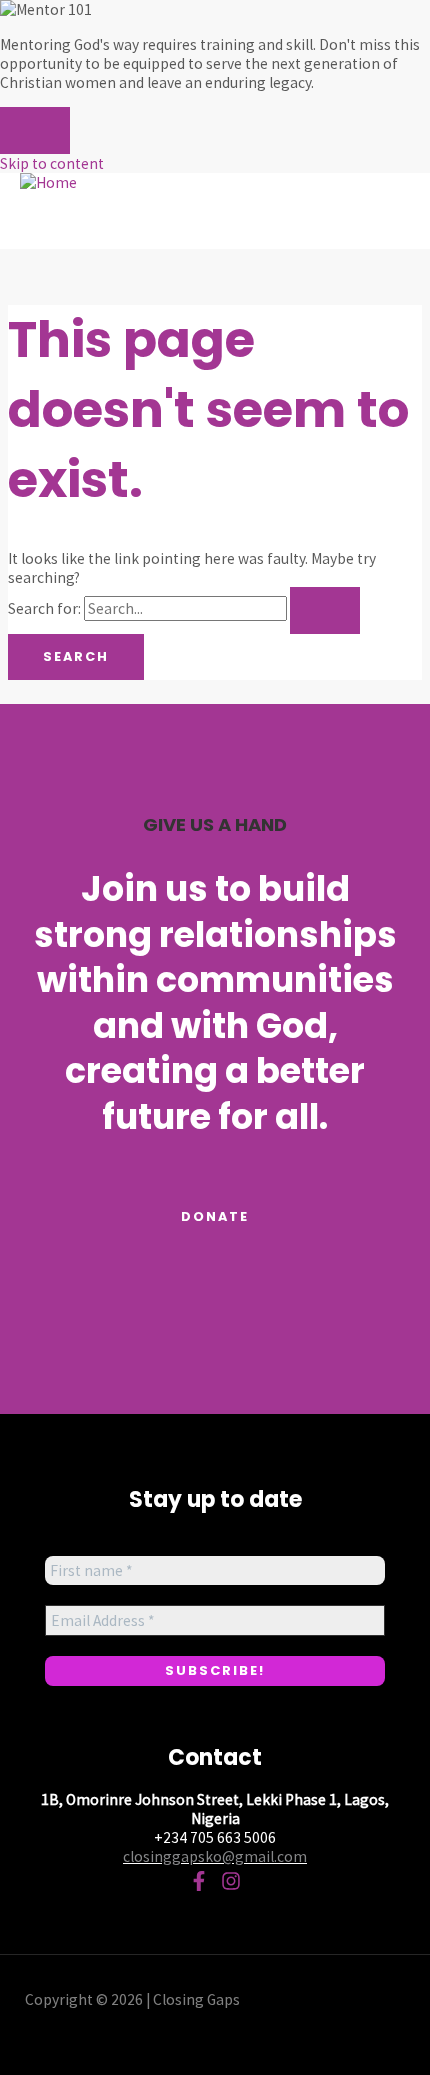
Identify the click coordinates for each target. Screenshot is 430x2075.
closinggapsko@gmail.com (215, 1856)
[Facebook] (199, 1885)
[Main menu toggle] (75, 220)
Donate (215, 1216)
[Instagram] (231, 1885)
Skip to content (52, 163)
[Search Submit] (325, 610)
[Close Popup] (35, 130)
